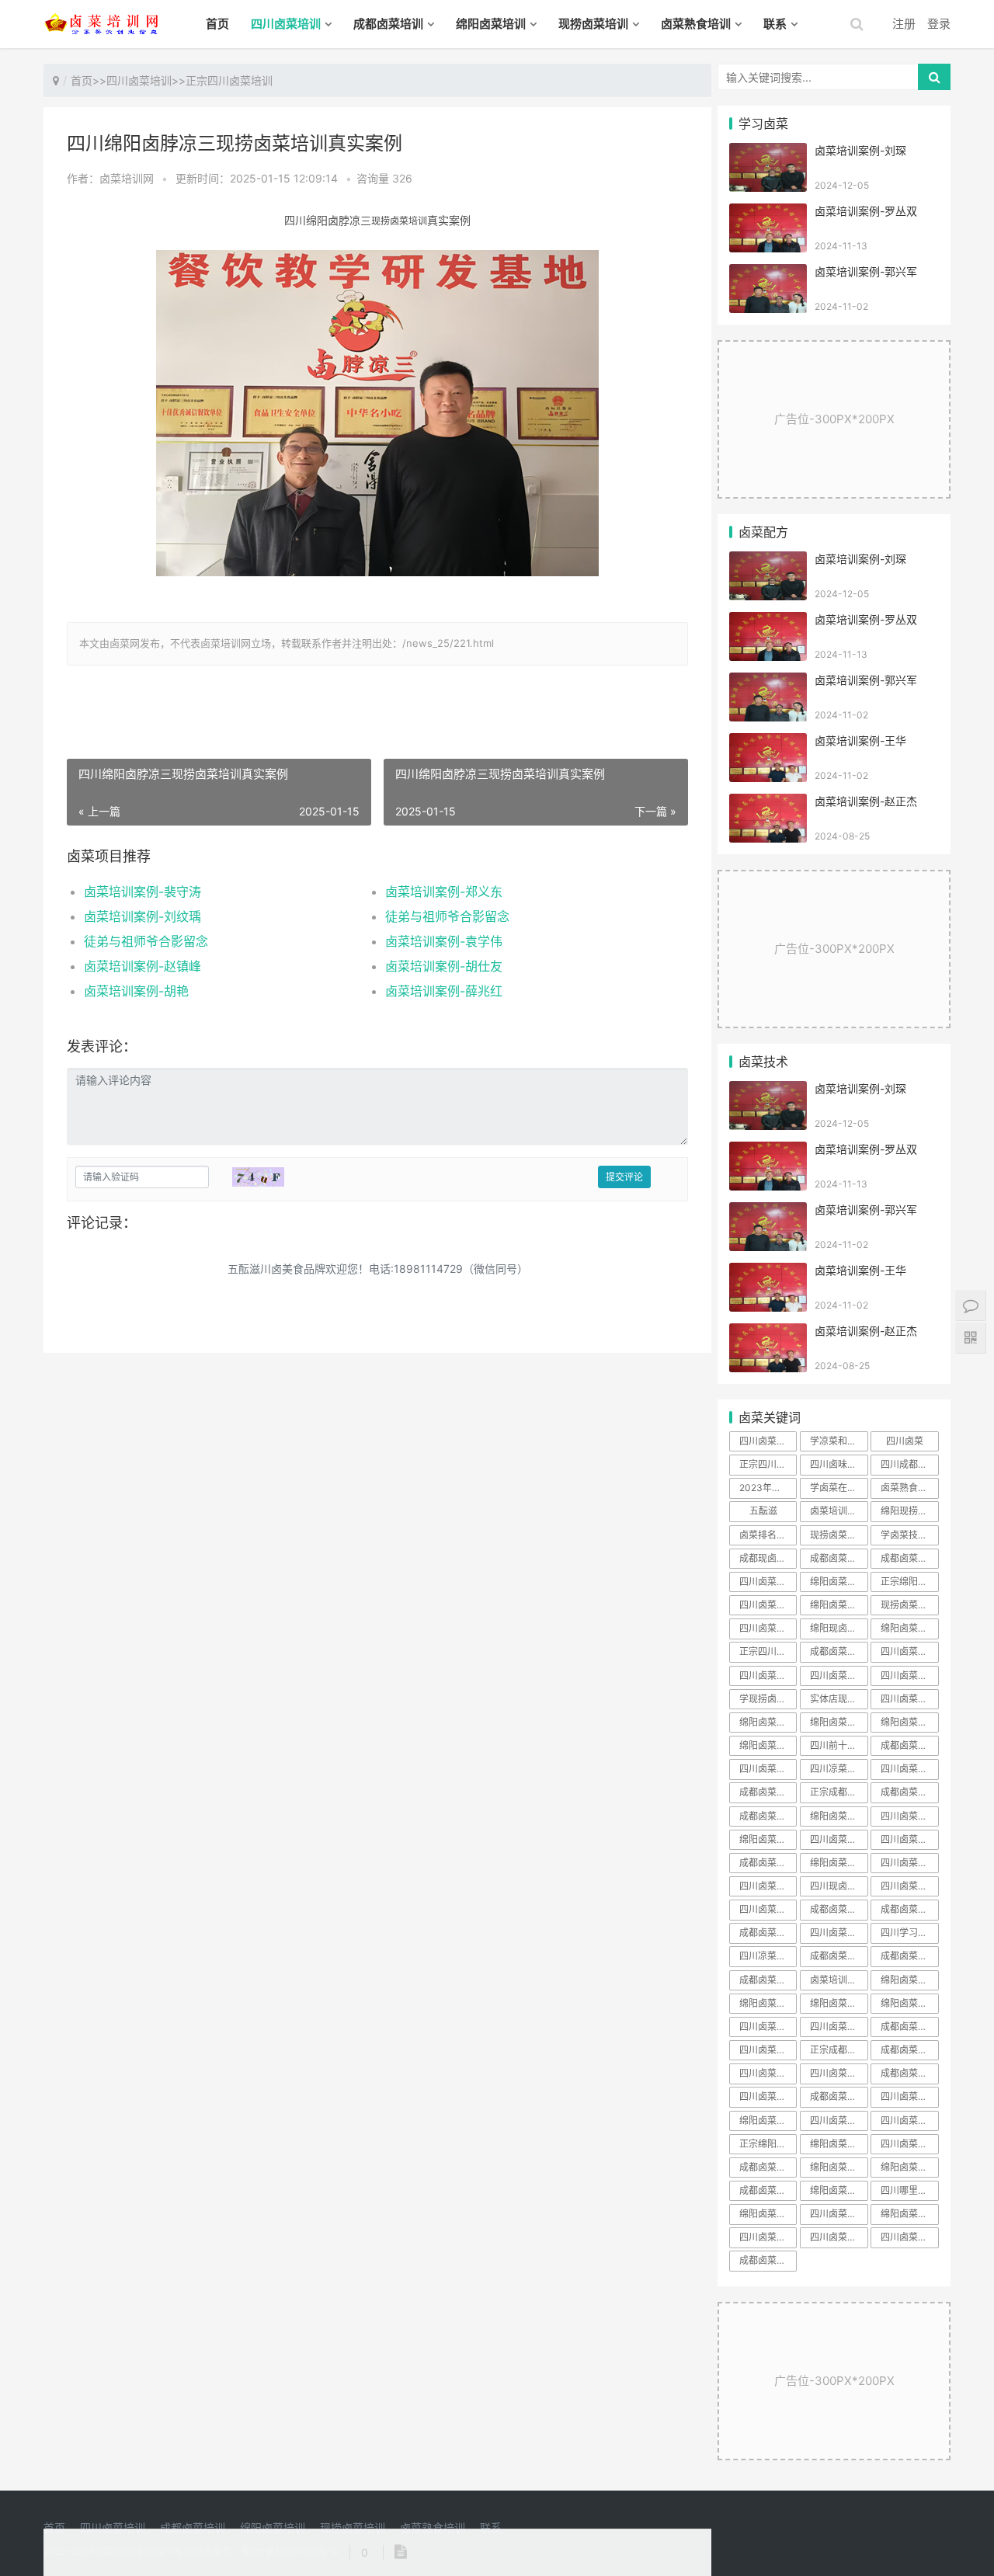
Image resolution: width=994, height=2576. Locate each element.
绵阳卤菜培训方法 (909, 2003)
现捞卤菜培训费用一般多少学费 (909, 1605)
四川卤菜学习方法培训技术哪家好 (768, 1605)
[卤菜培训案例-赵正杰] (768, 803)
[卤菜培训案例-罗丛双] (768, 213)
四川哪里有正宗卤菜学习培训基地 (909, 2190)
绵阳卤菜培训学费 (909, 1980)
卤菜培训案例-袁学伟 (444, 941)
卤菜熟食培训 (696, 24)
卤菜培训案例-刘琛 (860, 150)
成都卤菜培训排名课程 (839, 2096)
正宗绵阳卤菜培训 (768, 2144)
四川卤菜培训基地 (909, 1699)
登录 (939, 24)
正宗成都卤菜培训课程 (839, 2050)
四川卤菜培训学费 (768, 2050)
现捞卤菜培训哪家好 (839, 1535)
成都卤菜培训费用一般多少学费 (909, 1558)
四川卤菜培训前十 (909, 1816)
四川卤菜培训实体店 (768, 2073)
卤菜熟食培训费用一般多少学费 (909, 1488)
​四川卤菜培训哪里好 (909, 2237)
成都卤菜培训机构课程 (909, 1792)
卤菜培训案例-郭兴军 (866, 271)
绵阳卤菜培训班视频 (909, 1722)
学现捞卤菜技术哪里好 (768, 1699)
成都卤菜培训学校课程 (839, 1909)
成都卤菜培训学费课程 (909, 2027)
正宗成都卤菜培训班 (839, 1792)
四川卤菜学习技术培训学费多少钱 (839, 1933)
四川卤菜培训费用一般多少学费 (839, 2027)
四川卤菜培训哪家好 (768, 1886)
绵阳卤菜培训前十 (839, 2003)
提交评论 (624, 1177)
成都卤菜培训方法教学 (768, 2167)
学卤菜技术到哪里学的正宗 (909, 1535)
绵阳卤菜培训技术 (839, 1816)
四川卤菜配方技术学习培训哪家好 (768, 1582)
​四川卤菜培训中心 (768, 2096)
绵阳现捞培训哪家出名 (909, 1511)
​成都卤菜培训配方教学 (768, 2260)
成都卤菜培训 (388, 24)
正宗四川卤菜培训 (229, 80)
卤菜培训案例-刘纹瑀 (142, 916)
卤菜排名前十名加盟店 (768, 1535)
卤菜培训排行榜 (839, 1980)
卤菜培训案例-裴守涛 (142, 892)
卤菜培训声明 (838, 1511)
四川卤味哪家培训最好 (839, 1464)
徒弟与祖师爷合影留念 (447, 916)
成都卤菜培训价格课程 (768, 1863)
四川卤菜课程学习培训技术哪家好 (839, 1839)
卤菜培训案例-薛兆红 (444, 991)
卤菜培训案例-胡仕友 (444, 966)
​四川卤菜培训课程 (768, 2237)
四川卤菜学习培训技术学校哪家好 (909, 1886)
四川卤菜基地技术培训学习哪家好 (909, 2121)
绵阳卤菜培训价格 (909, 2167)
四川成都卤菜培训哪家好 (909, 1464)
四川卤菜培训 (286, 24)
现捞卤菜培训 (593, 24)
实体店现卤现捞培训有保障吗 (839, 1699)
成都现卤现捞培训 (768, 1558)
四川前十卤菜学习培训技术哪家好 (839, 1745)
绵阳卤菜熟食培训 (909, 1628)
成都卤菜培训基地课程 (768, 1980)
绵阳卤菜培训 (491, 24)
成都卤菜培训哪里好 (839, 1956)
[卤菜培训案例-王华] (768, 743)
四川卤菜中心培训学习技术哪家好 (768, 1769)
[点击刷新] (258, 1177)
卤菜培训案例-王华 (860, 740)
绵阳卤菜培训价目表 (768, 1722)
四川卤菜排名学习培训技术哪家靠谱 (909, 1651)
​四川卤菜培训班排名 (839, 1676)
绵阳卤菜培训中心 (768, 2121)
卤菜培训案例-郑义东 (444, 892)
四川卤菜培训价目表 (909, 1769)
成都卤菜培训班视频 (768, 1816)
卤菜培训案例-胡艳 (136, 991)
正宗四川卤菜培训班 (768, 1651)
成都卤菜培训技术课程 (909, 1956)
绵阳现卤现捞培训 (839, 1628)
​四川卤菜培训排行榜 (768, 2027)
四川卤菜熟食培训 (909, 1676)
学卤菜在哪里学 (839, 1488)
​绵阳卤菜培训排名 (839, 2167)
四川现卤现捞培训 (839, 1886)
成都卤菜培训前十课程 (909, 2073)
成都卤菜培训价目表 (909, 1745)
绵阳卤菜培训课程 (768, 2003)
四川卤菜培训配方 (839, 2121)
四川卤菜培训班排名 (768, 1909)
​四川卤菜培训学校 (839, 2214)
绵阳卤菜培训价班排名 (768, 1745)
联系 (775, 24)
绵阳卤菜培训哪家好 (839, 1582)
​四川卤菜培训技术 (839, 2237)
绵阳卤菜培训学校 (839, 2144)
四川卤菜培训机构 (909, 1863)
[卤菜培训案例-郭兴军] (768, 274)
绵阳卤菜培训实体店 (768, 1839)
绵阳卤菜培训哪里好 (839, 1863)
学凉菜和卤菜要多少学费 (839, 1441)
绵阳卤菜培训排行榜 (839, 1722)
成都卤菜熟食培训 (839, 1558)
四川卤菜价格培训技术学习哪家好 (909, 1839)
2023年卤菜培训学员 (768, 1488)
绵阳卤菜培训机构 (909, 2214)
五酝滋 (763, 1511)
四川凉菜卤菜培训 (839, 1769)
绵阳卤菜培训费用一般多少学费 (839, 1605)
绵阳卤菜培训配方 (839, 2190)
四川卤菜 (905, 1441)
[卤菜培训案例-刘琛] (768, 153)
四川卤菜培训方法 (909, 2096)
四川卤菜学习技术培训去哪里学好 (768, 1628)
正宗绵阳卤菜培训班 (909, 1582)
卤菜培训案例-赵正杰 (866, 801)
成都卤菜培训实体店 (909, 2050)
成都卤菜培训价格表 (768, 1792)
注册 (904, 24)
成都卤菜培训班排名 (839, 1651)
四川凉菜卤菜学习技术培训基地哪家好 (768, 1956)
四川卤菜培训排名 (909, 2144)
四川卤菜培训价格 (839, 2073)
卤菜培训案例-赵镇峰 (142, 966)
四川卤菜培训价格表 (768, 1676)
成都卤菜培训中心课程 (909, 1909)
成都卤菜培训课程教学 (768, 2190)
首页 (217, 24)
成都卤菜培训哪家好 (768, 1933)
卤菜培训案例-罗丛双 (866, 211)
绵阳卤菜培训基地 (768, 2214)
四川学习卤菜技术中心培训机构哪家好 (909, 1933)
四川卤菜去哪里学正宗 (768, 1441)
